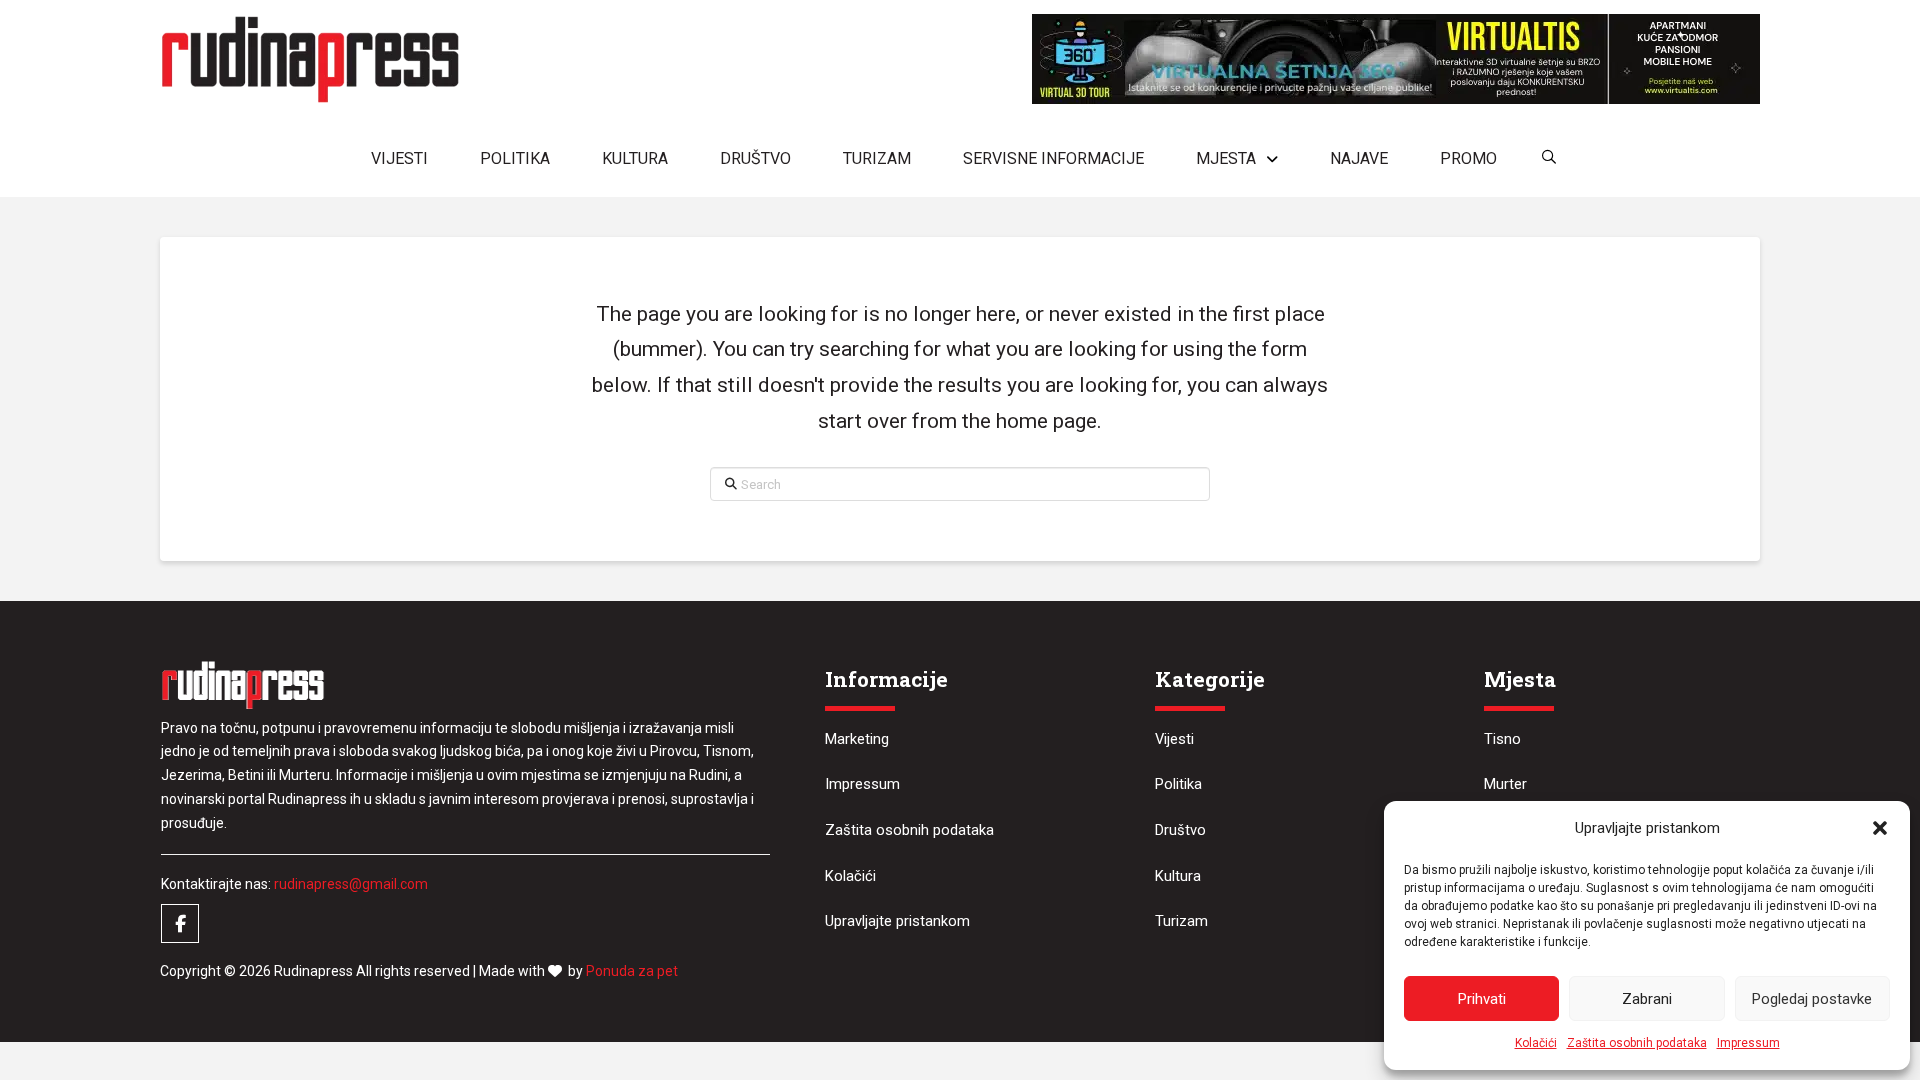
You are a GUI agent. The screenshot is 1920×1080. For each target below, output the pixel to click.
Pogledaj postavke (1812, 999)
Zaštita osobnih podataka (1637, 1043)
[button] (1880, 828)
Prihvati (1482, 999)
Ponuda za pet (632, 971)
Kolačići (1536, 1043)
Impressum (1748, 1043)
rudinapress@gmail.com (351, 884)
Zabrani (1647, 999)
